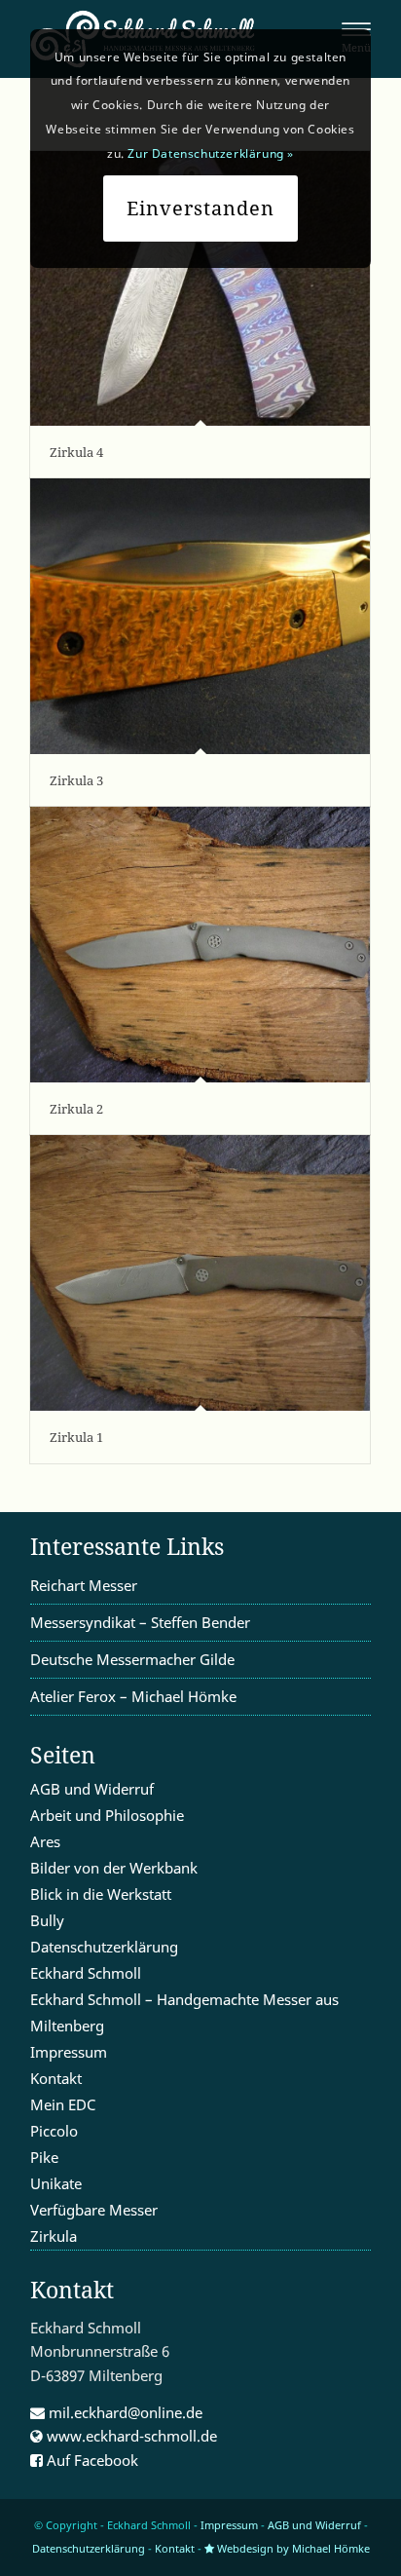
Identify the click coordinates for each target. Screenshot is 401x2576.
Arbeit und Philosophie (107, 1815)
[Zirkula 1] (200, 1273)
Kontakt (56, 2078)
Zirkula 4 (76, 452)
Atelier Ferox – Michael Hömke (133, 1696)
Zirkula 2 (76, 1109)
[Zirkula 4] (200, 288)
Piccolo (54, 2131)
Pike (44, 2157)
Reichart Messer (84, 1585)
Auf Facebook (91, 2460)
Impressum (69, 2052)
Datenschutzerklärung (104, 1947)
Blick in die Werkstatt (101, 1894)
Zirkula (54, 2236)
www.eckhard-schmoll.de (130, 2436)
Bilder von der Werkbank (114, 1868)
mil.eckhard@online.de (124, 2412)
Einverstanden (200, 208)
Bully (47, 1920)
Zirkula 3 (76, 780)
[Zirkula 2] (200, 945)
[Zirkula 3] (200, 616)
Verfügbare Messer (94, 2210)
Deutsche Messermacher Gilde (132, 1659)
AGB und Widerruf (92, 1789)
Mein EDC (63, 2104)
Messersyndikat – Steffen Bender (140, 1622)
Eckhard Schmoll (86, 1973)
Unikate (56, 2183)
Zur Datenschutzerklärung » (211, 153)
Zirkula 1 (76, 1437)
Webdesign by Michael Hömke (292, 2548)
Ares (45, 1841)
